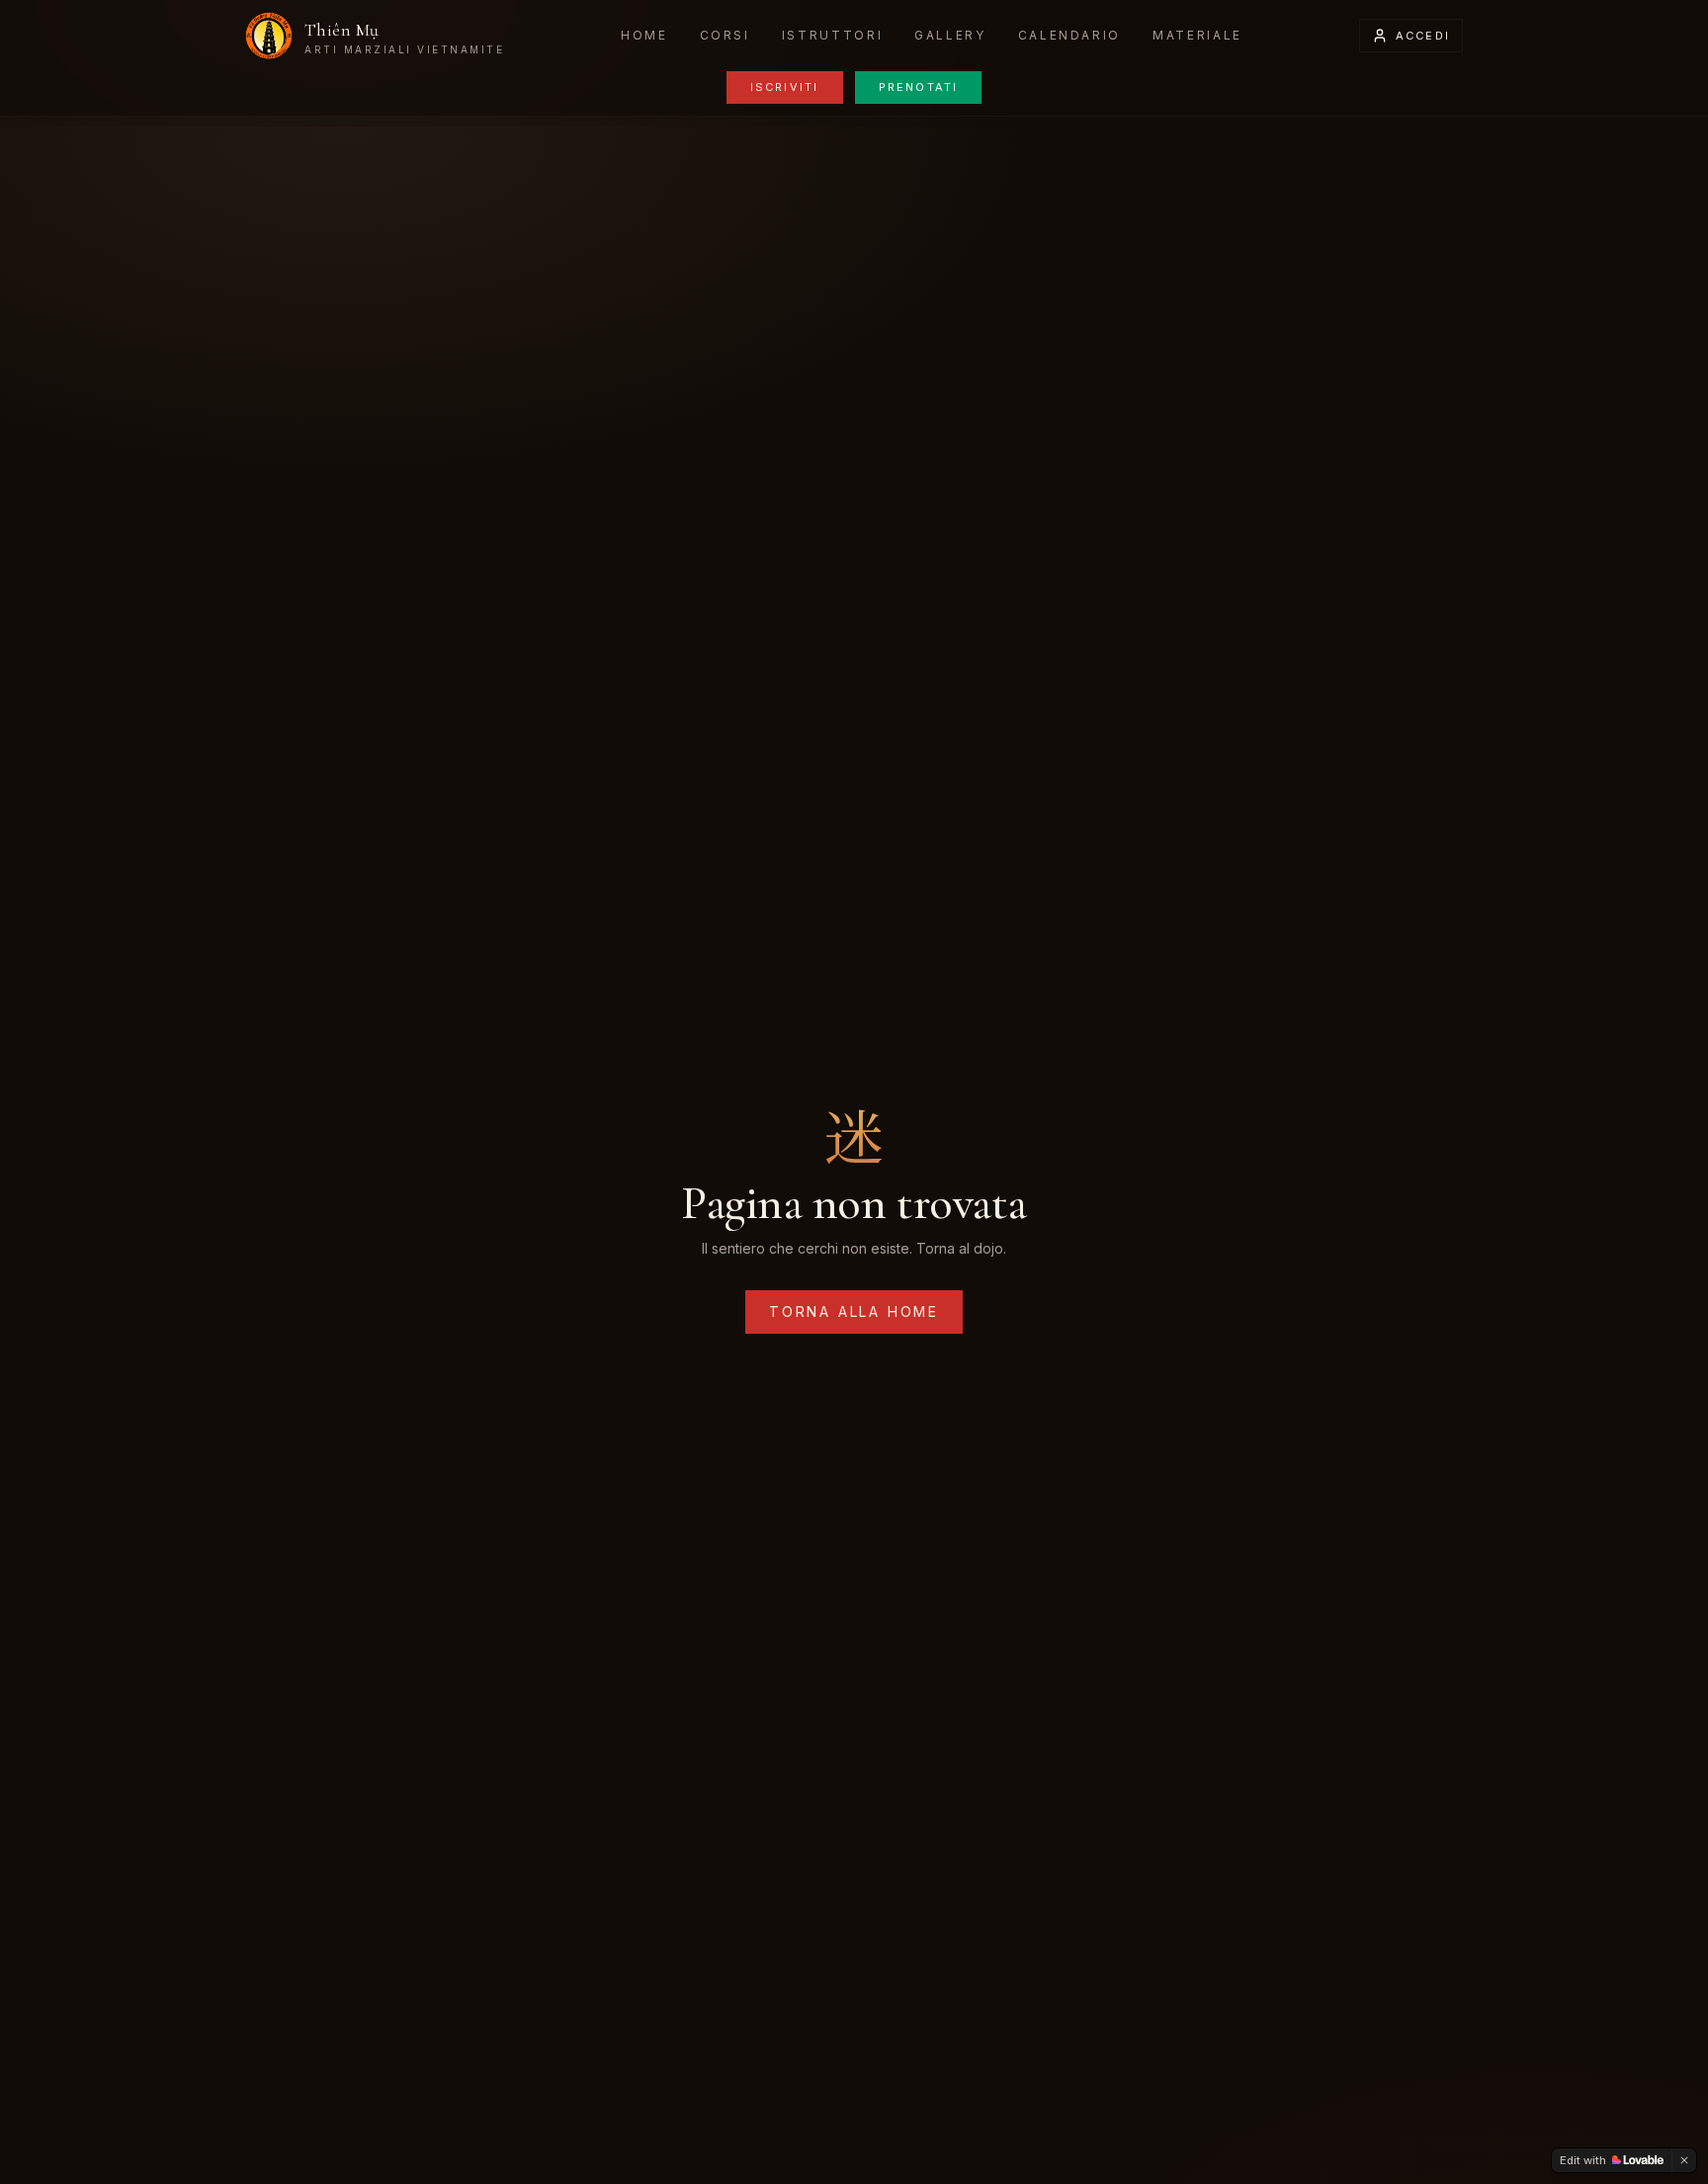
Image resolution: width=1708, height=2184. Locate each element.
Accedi (1423, 36)
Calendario (1069, 35)
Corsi (725, 35)
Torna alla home (854, 1311)
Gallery (950, 35)
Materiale (1197, 35)
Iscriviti (785, 87)
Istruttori (832, 35)
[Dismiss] (1684, 2160)
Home (644, 35)
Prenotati (919, 87)
